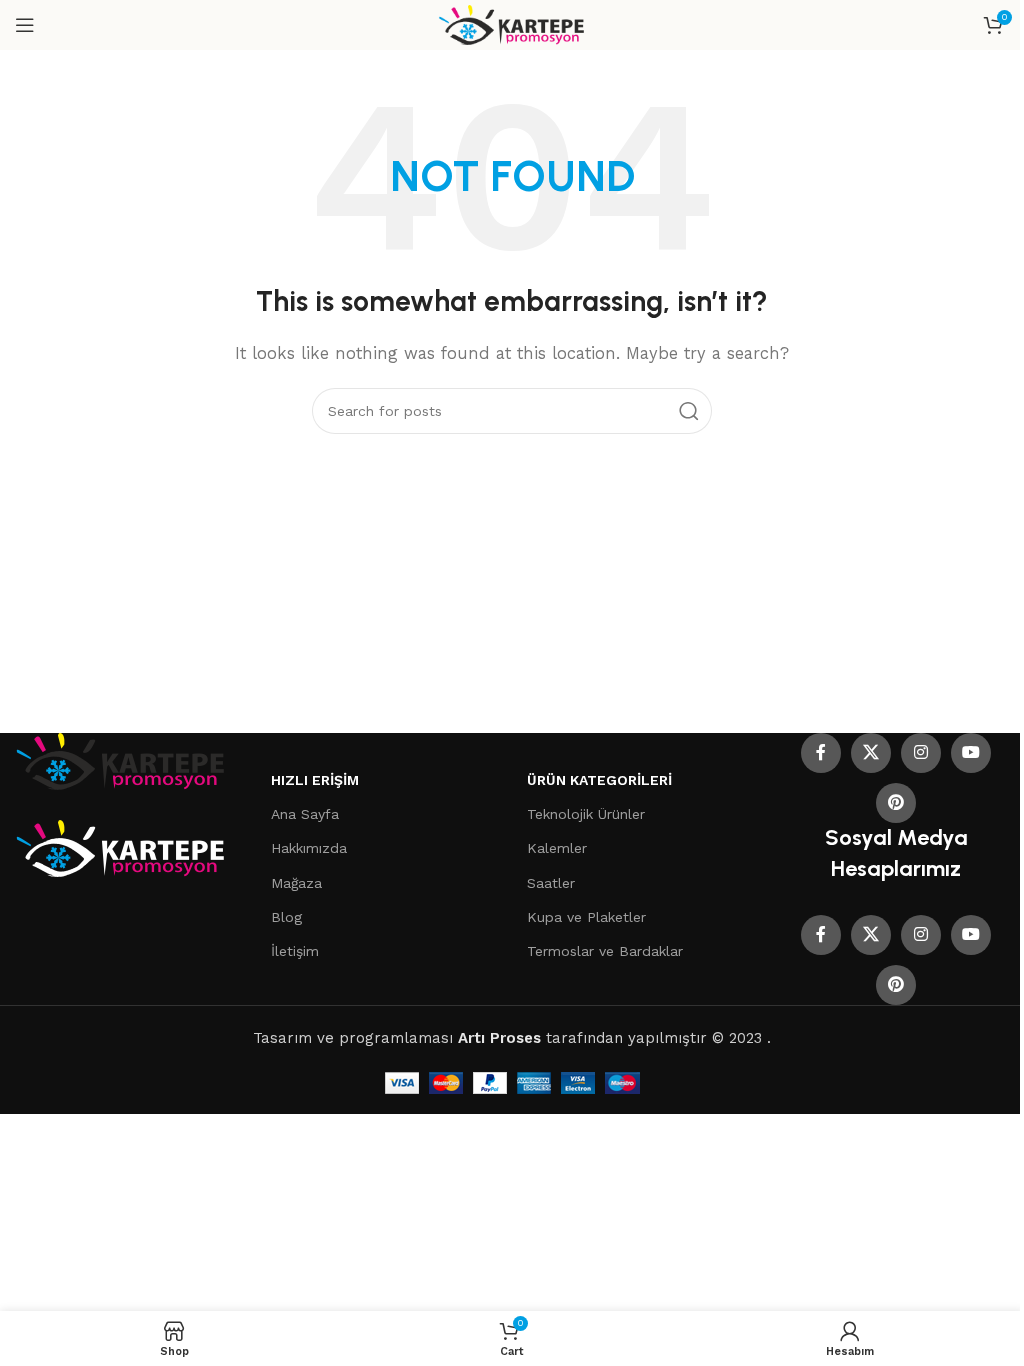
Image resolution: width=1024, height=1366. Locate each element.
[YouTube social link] (971, 753)
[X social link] (871, 753)
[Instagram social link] (921, 753)
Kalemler (557, 848)
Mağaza (296, 883)
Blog (286, 917)
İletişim (295, 951)
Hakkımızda (309, 848)
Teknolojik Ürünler (586, 814)
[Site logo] (512, 24)
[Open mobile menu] (25, 25)
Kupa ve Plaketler (586, 917)
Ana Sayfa (305, 814)
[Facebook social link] (821, 753)
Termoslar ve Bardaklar (605, 951)
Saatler (551, 883)
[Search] (689, 411)
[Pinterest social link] (896, 803)
